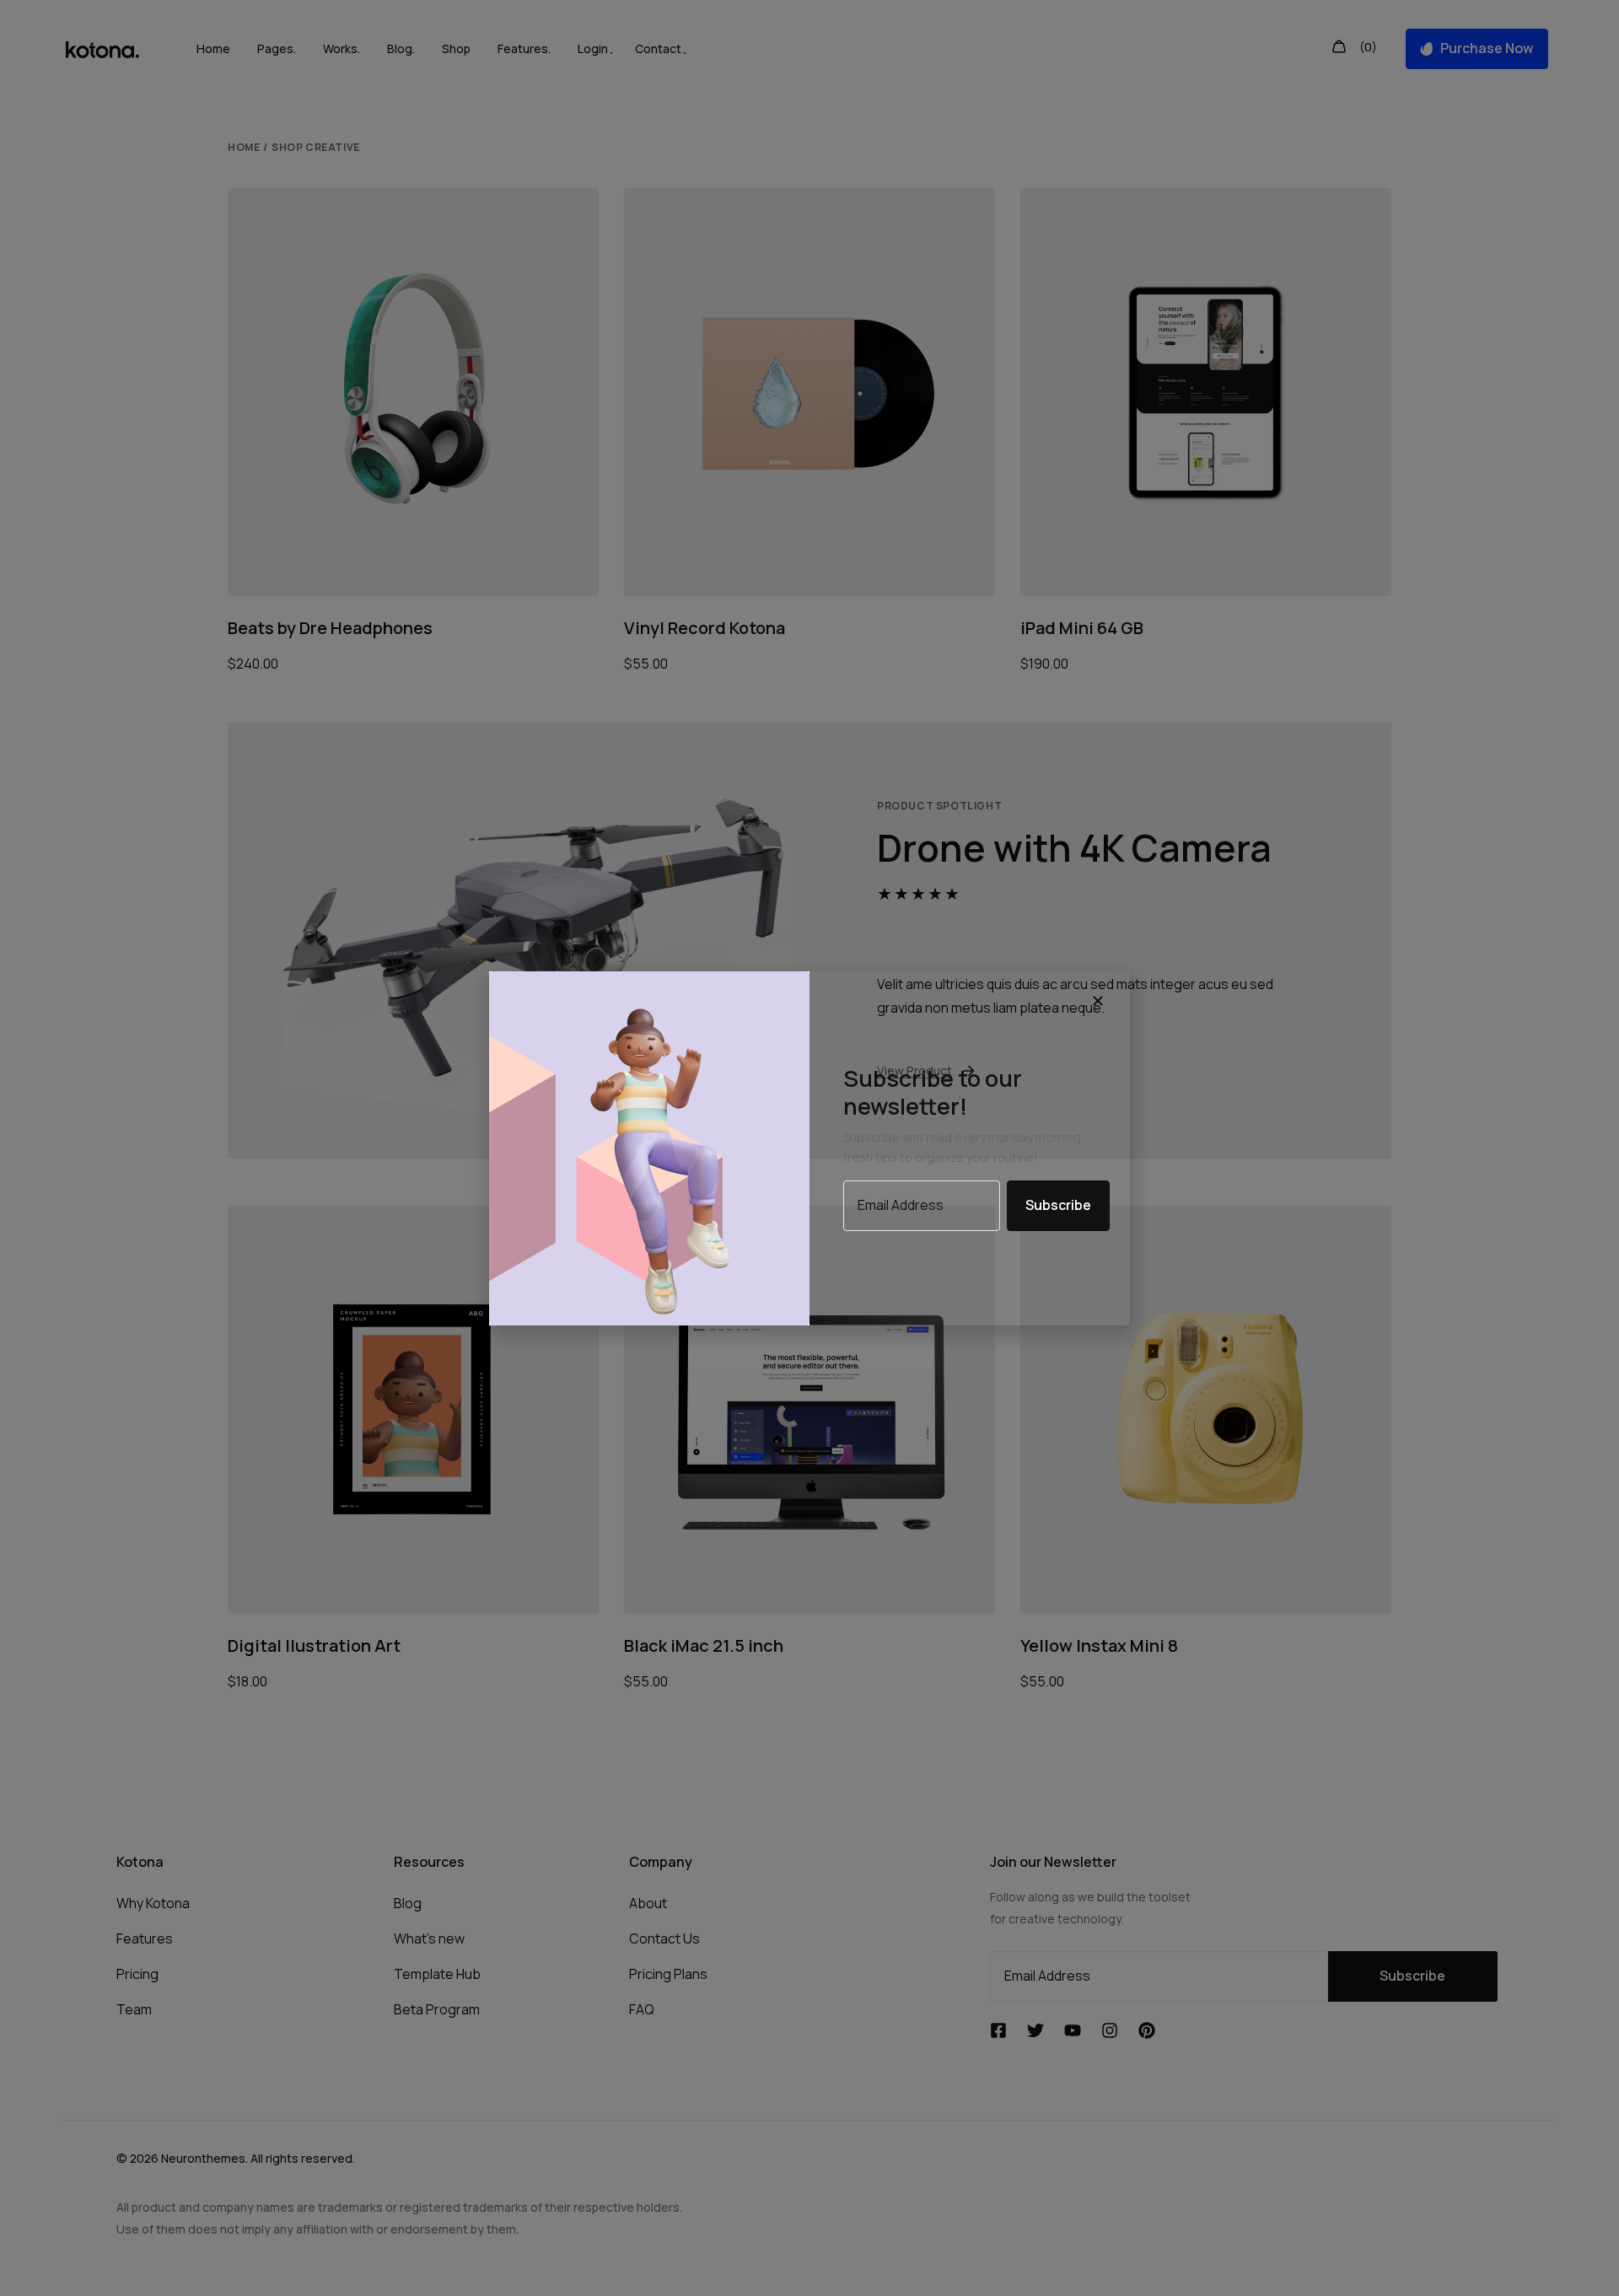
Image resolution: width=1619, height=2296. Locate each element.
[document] (809, 1148)
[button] (1100, 1002)
